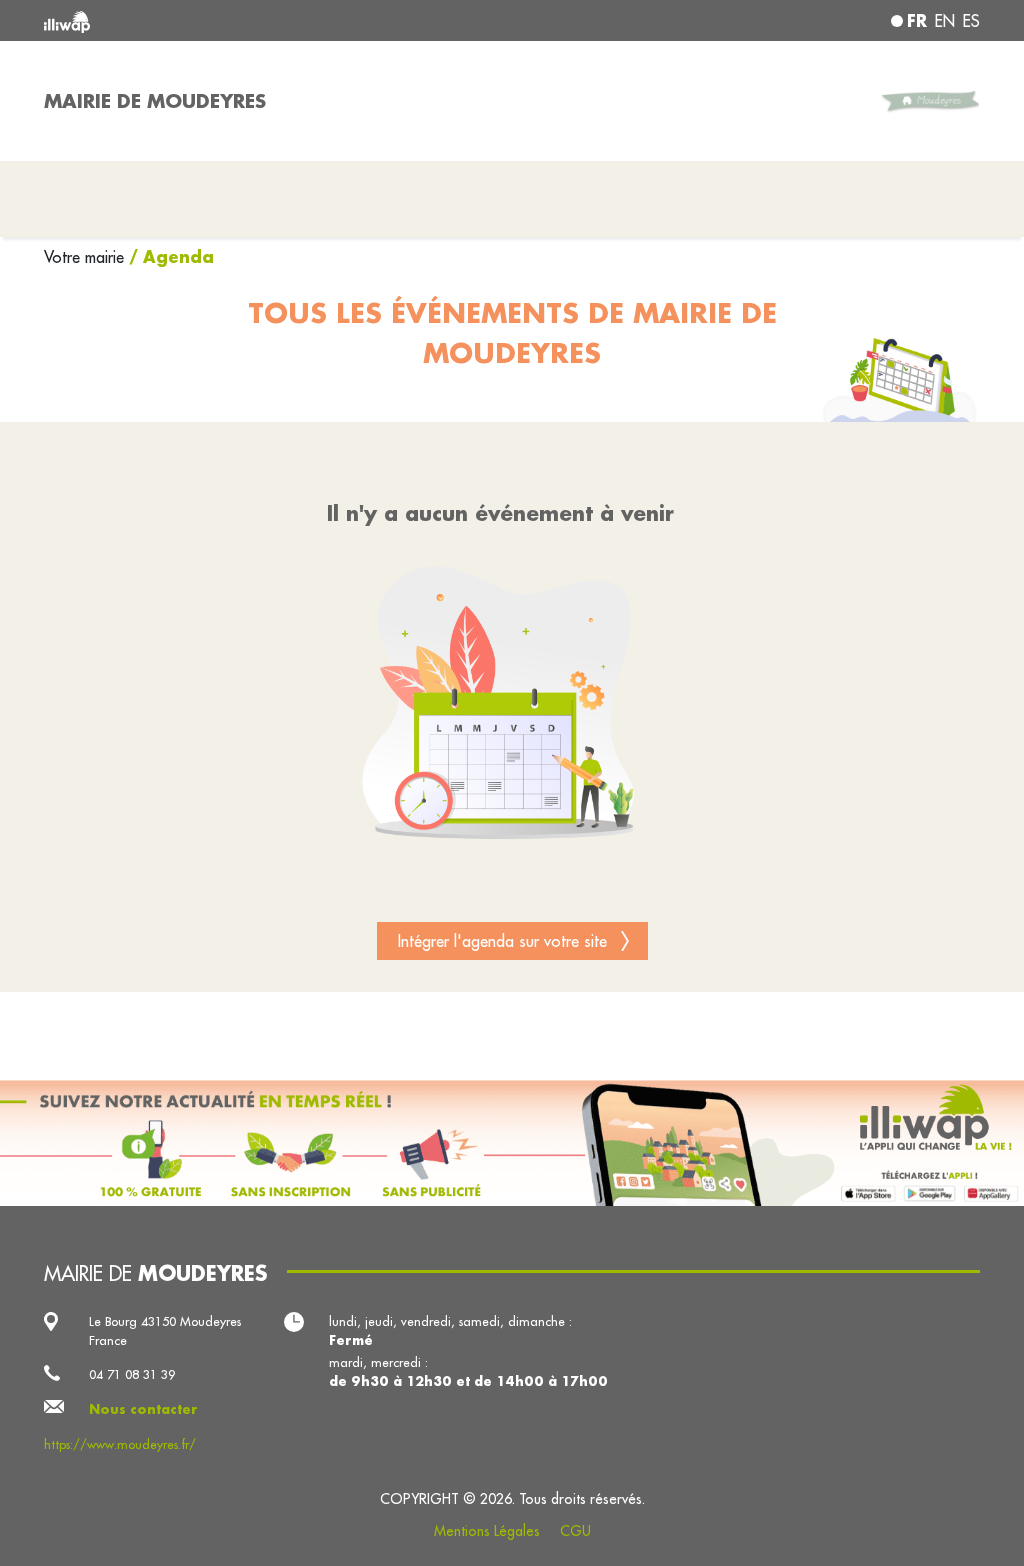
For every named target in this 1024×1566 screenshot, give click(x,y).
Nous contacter (143, 1409)
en (945, 21)
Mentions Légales (487, 1531)
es (971, 21)
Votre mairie (86, 257)
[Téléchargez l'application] (512, 1143)
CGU (575, 1531)
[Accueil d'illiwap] (232, 20)
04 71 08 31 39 (132, 1374)
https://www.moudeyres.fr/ (120, 1444)
